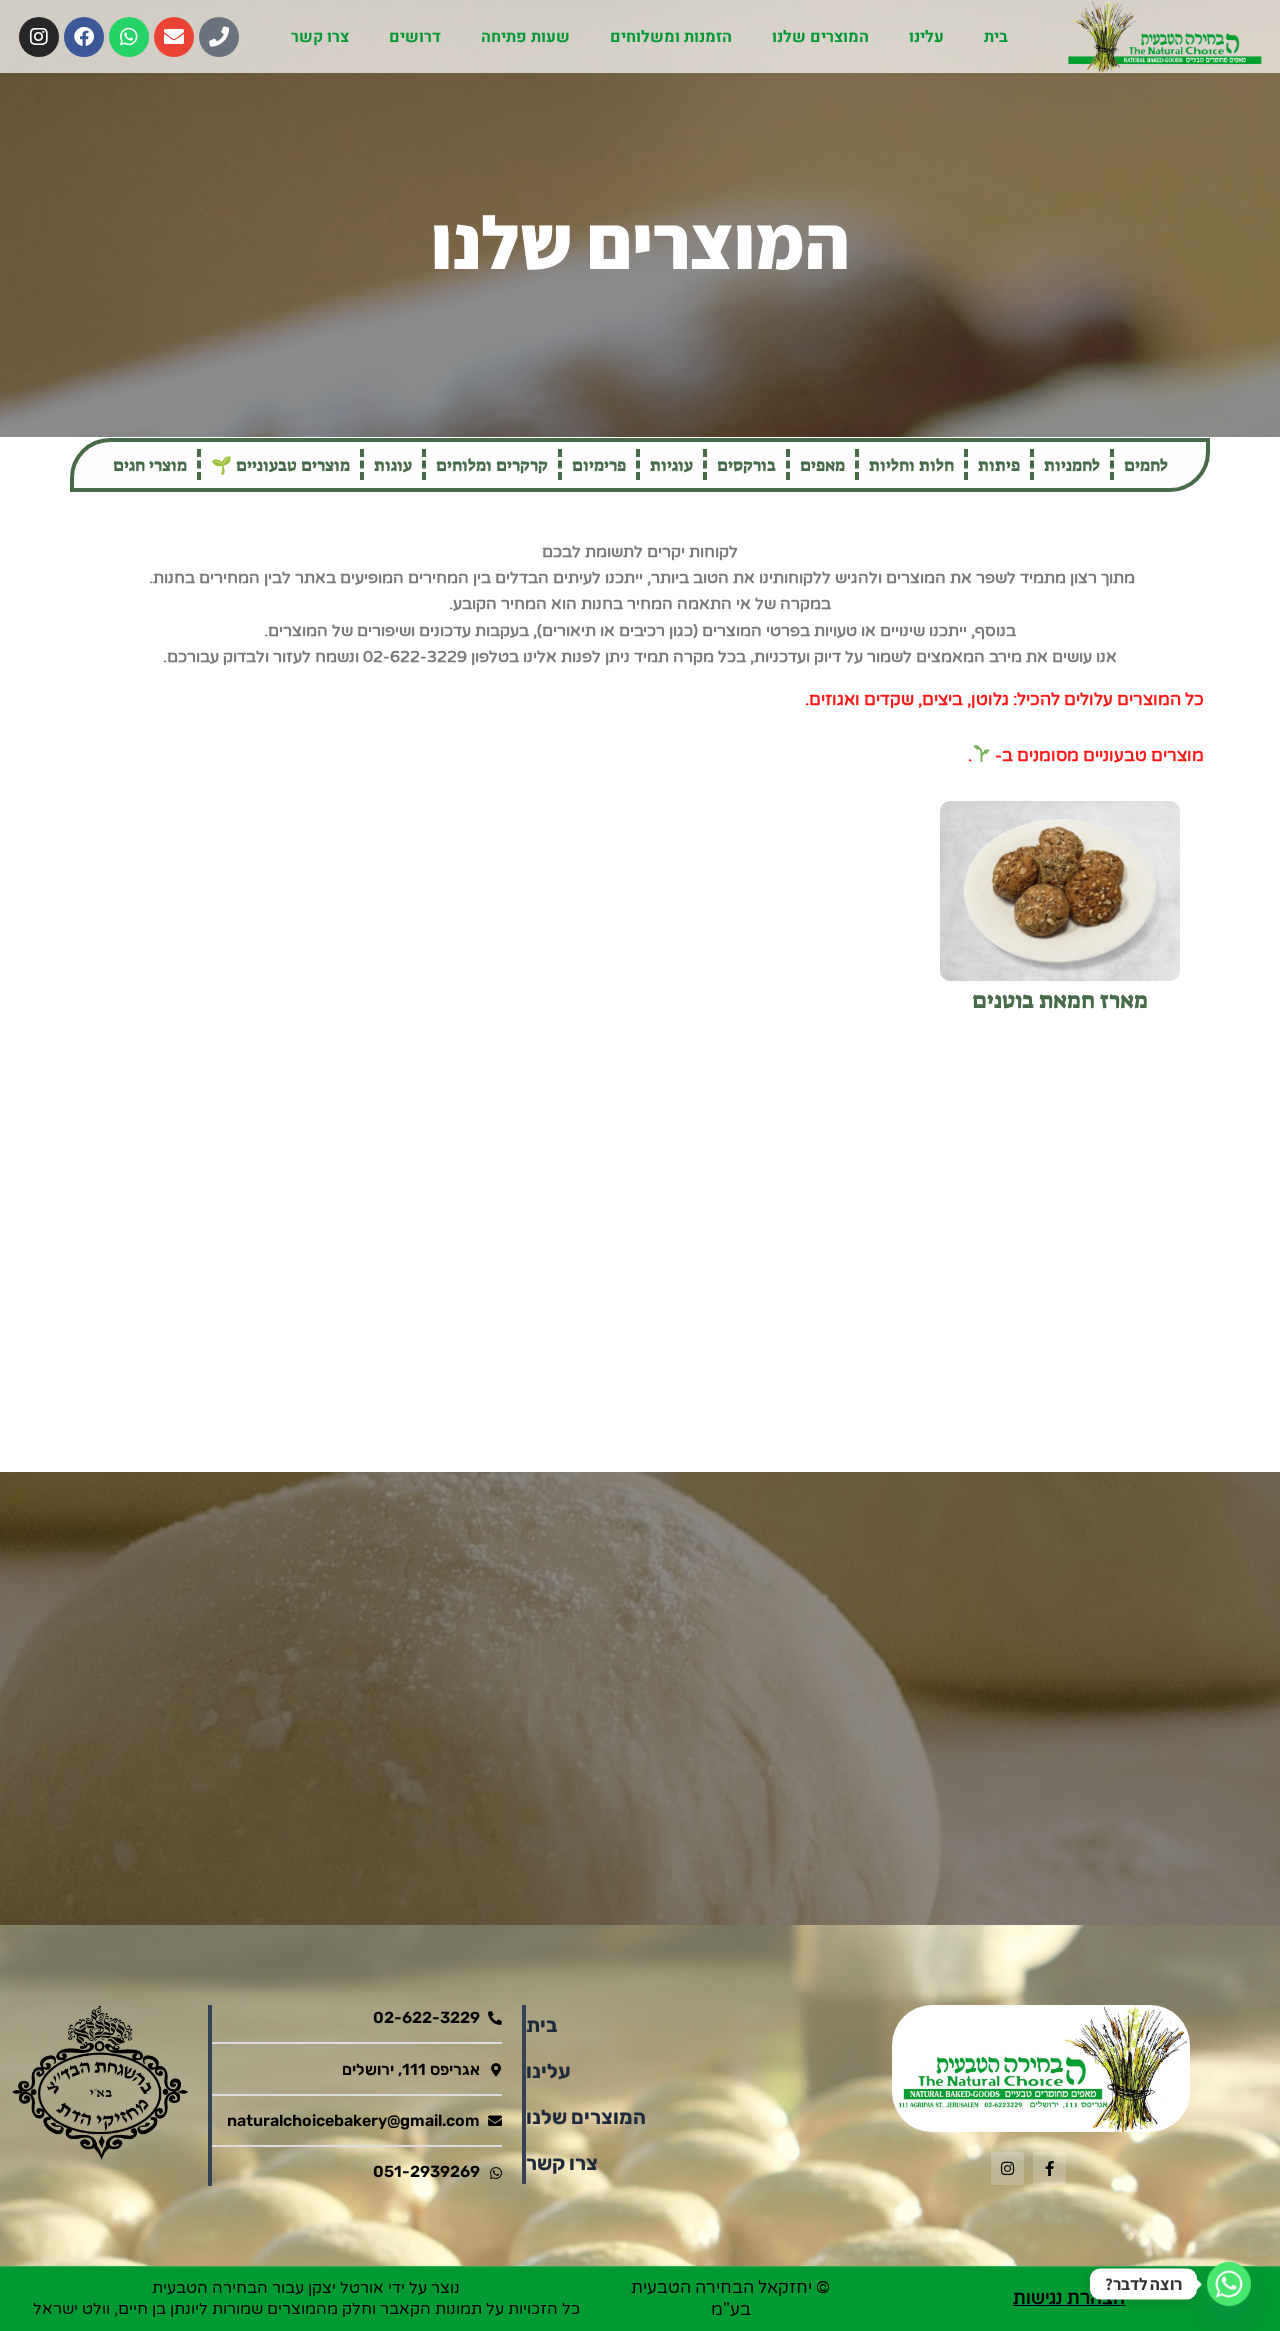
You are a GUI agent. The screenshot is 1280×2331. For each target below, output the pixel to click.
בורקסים (746, 465)
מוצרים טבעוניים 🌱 (280, 465)
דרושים (415, 37)
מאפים (822, 465)
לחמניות (1072, 465)
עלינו (926, 37)
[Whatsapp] (1229, 2284)
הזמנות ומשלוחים (671, 37)
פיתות (999, 465)
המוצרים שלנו (820, 37)
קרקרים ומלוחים (492, 465)
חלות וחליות (911, 465)
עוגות (393, 465)
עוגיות (671, 465)
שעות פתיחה (525, 37)
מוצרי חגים (150, 465)
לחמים (1146, 465)
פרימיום (599, 465)
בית (996, 37)
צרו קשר (320, 37)
